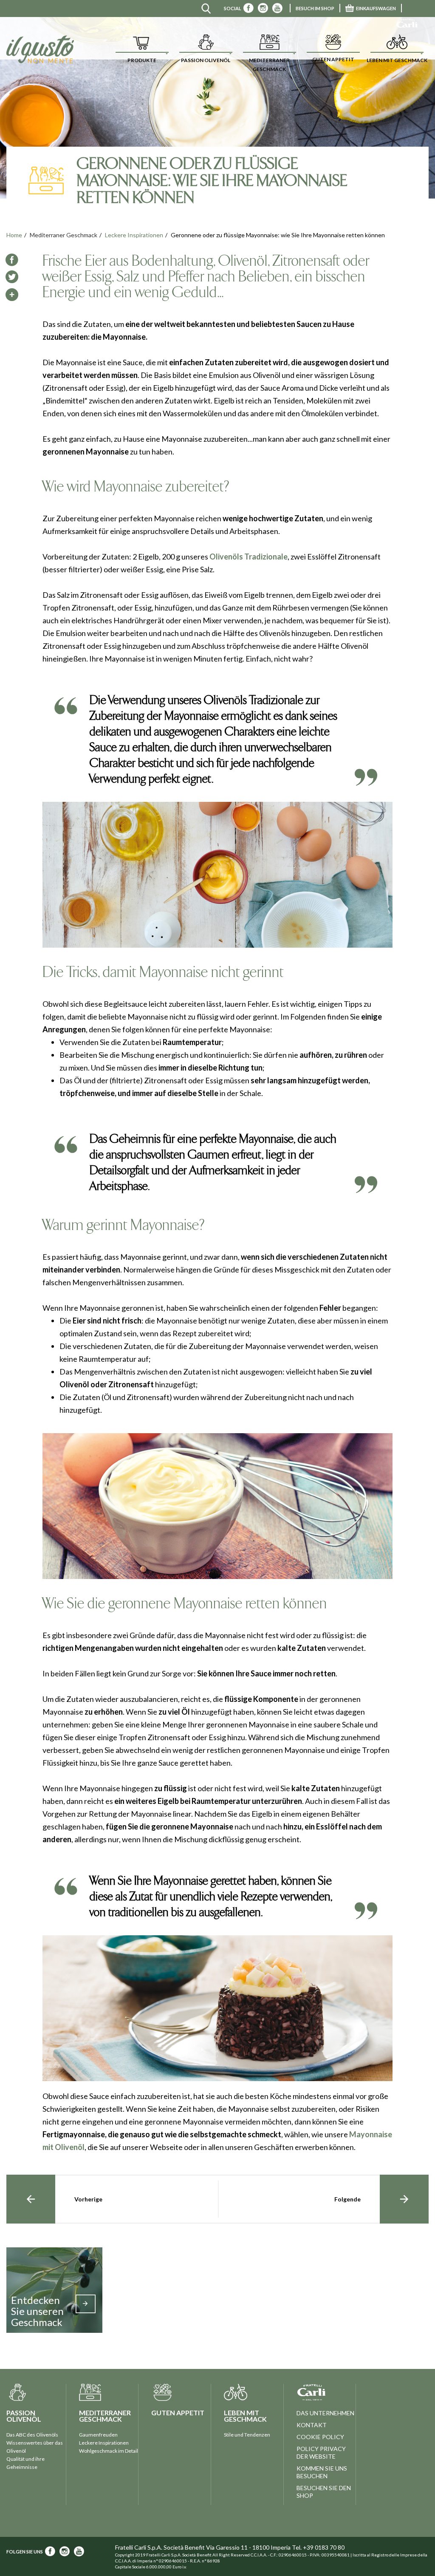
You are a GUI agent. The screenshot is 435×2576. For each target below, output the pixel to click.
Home (14, 235)
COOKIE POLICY (320, 2437)
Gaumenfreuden (98, 2435)
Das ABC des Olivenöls (32, 2435)
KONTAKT (312, 2425)
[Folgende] (404, 2199)
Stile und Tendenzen (247, 2435)
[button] (142, 49)
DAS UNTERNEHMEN (325, 2413)
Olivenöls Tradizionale (249, 557)
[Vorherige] (31, 2199)
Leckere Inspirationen (134, 235)
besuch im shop (315, 8)
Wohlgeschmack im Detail (109, 2451)
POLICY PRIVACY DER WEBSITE (321, 2452)
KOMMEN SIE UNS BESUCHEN (322, 2472)
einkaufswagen (376, 8)
